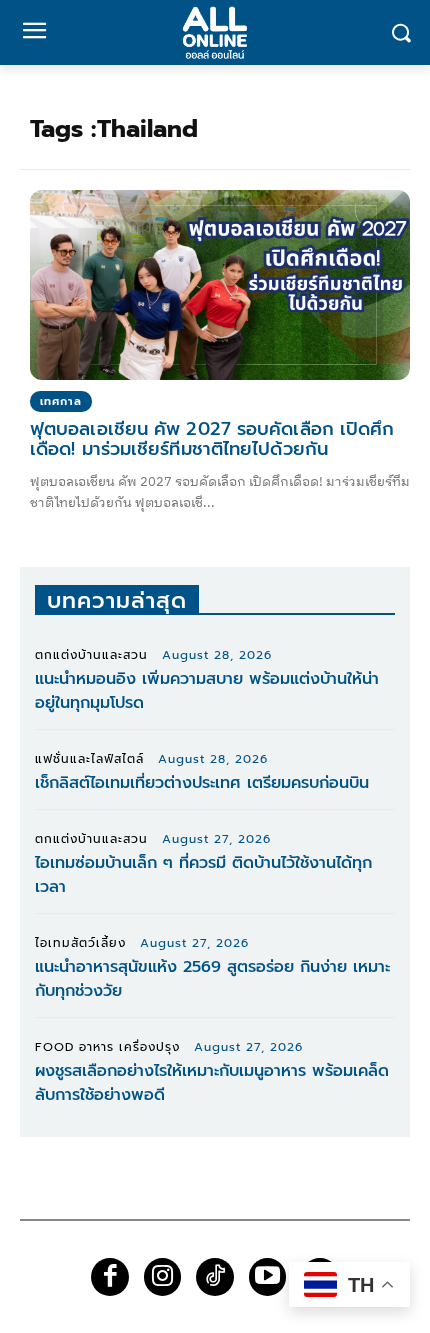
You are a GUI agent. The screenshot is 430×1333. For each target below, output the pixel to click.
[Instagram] (163, 1277)
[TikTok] (215, 1277)
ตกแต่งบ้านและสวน (91, 655)
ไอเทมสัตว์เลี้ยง (80, 943)
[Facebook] (110, 1277)
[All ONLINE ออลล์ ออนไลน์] (215, 32)
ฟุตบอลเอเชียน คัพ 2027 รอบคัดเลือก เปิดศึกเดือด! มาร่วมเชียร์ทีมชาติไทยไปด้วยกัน (212, 439)
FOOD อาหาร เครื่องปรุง (107, 1047)
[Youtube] (268, 1277)
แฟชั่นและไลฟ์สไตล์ (89, 759)
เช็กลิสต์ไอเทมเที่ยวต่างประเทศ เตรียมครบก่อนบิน (202, 783)
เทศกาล (61, 401)
